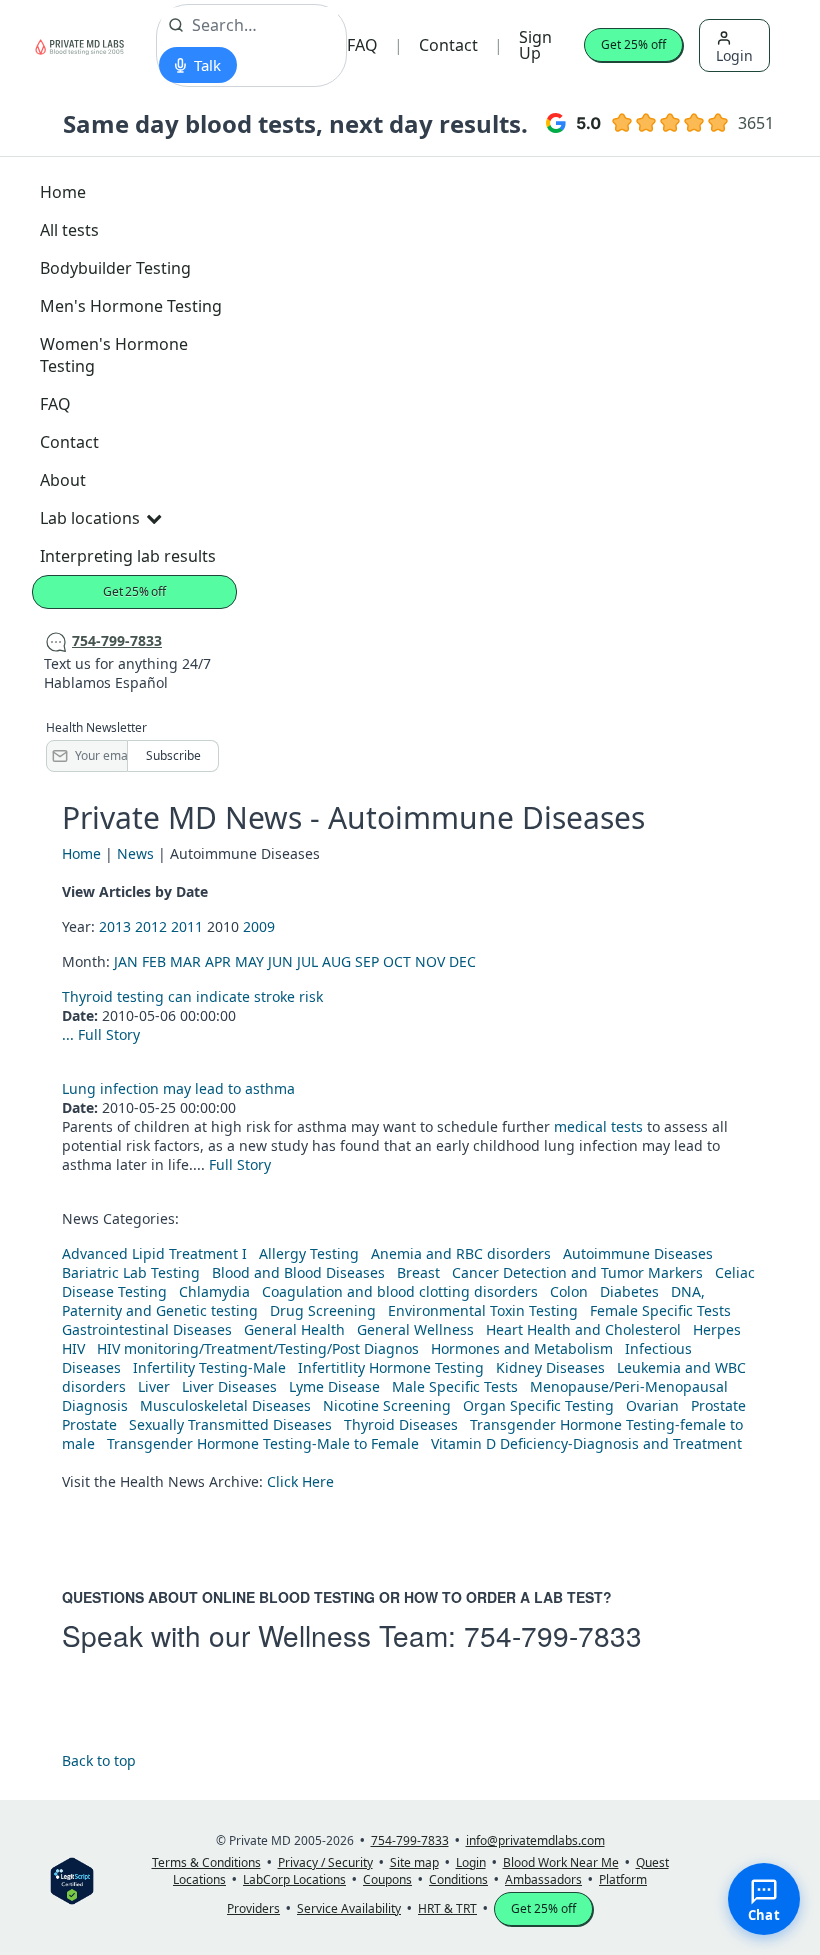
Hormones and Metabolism (522, 1348)
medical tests (600, 1126)
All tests (69, 230)
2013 (115, 926)
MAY (249, 961)
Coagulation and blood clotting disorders (400, 1291)
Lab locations (90, 518)
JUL (307, 961)
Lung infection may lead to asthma (178, 1088)
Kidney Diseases (550, 1367)
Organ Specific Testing (538, 1405)
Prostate (718, 1405)
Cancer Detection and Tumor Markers (577, 1272)
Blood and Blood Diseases (298, 1272)
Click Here (300, 1481)
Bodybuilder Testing (115, 268)
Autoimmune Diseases (638, 1253)
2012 (151, 926)
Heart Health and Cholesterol (583, 1329)
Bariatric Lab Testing (131, 1272)
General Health (294, 1329)
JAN (126, 961)
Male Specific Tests (455, 1386)
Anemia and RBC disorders (461, 1253)
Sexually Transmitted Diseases (230, 1424)
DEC (462, 961)
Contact (448, 45)
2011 (187, 926)
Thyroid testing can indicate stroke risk (192, 996)
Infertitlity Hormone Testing (391, 1367)
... (70, 1034)
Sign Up (535, 45)
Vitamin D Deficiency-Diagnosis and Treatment (588, 1443)
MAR (185, 961)
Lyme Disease (334, 1386)
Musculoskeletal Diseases (225, 1405)
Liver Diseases (229, 1386)
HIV (73, 1348)
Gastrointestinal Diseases (147, 1329)
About (63, 480)
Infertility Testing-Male (209, 1367)
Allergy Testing (309, 1253)
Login (734, 55)
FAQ (362, 45)
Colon (569, 1291)
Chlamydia (214, 1291)
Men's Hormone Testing (131, 306)
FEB (154, 961)
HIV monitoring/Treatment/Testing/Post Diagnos (258, 1348)
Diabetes (629, 1291)
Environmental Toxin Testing (483, 1310)
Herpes (717, 1329)
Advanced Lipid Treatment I (154, 1253)
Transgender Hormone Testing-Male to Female (263, 1443)
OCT (397, 961)
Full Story (109, 1034)
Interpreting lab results (128, 556)
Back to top (99, 1760)
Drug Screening (323, 1310)
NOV (430, 961)
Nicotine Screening (387, 1405)
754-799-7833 (553, 1635)
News (135, 853)
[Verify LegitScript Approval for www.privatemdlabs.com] (72, 1879)
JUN (280, 961)
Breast (418, 1272)
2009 (259, 926)
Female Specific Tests (660, 1310)
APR (218, 961)
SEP (367, 961)
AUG (336, 961)
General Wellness (415, 1329)
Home (63, 192)
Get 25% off (633, 44)
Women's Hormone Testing (114, 355)
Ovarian (652, 1405)
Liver (154, 1386)
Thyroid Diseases (401, 1424)
